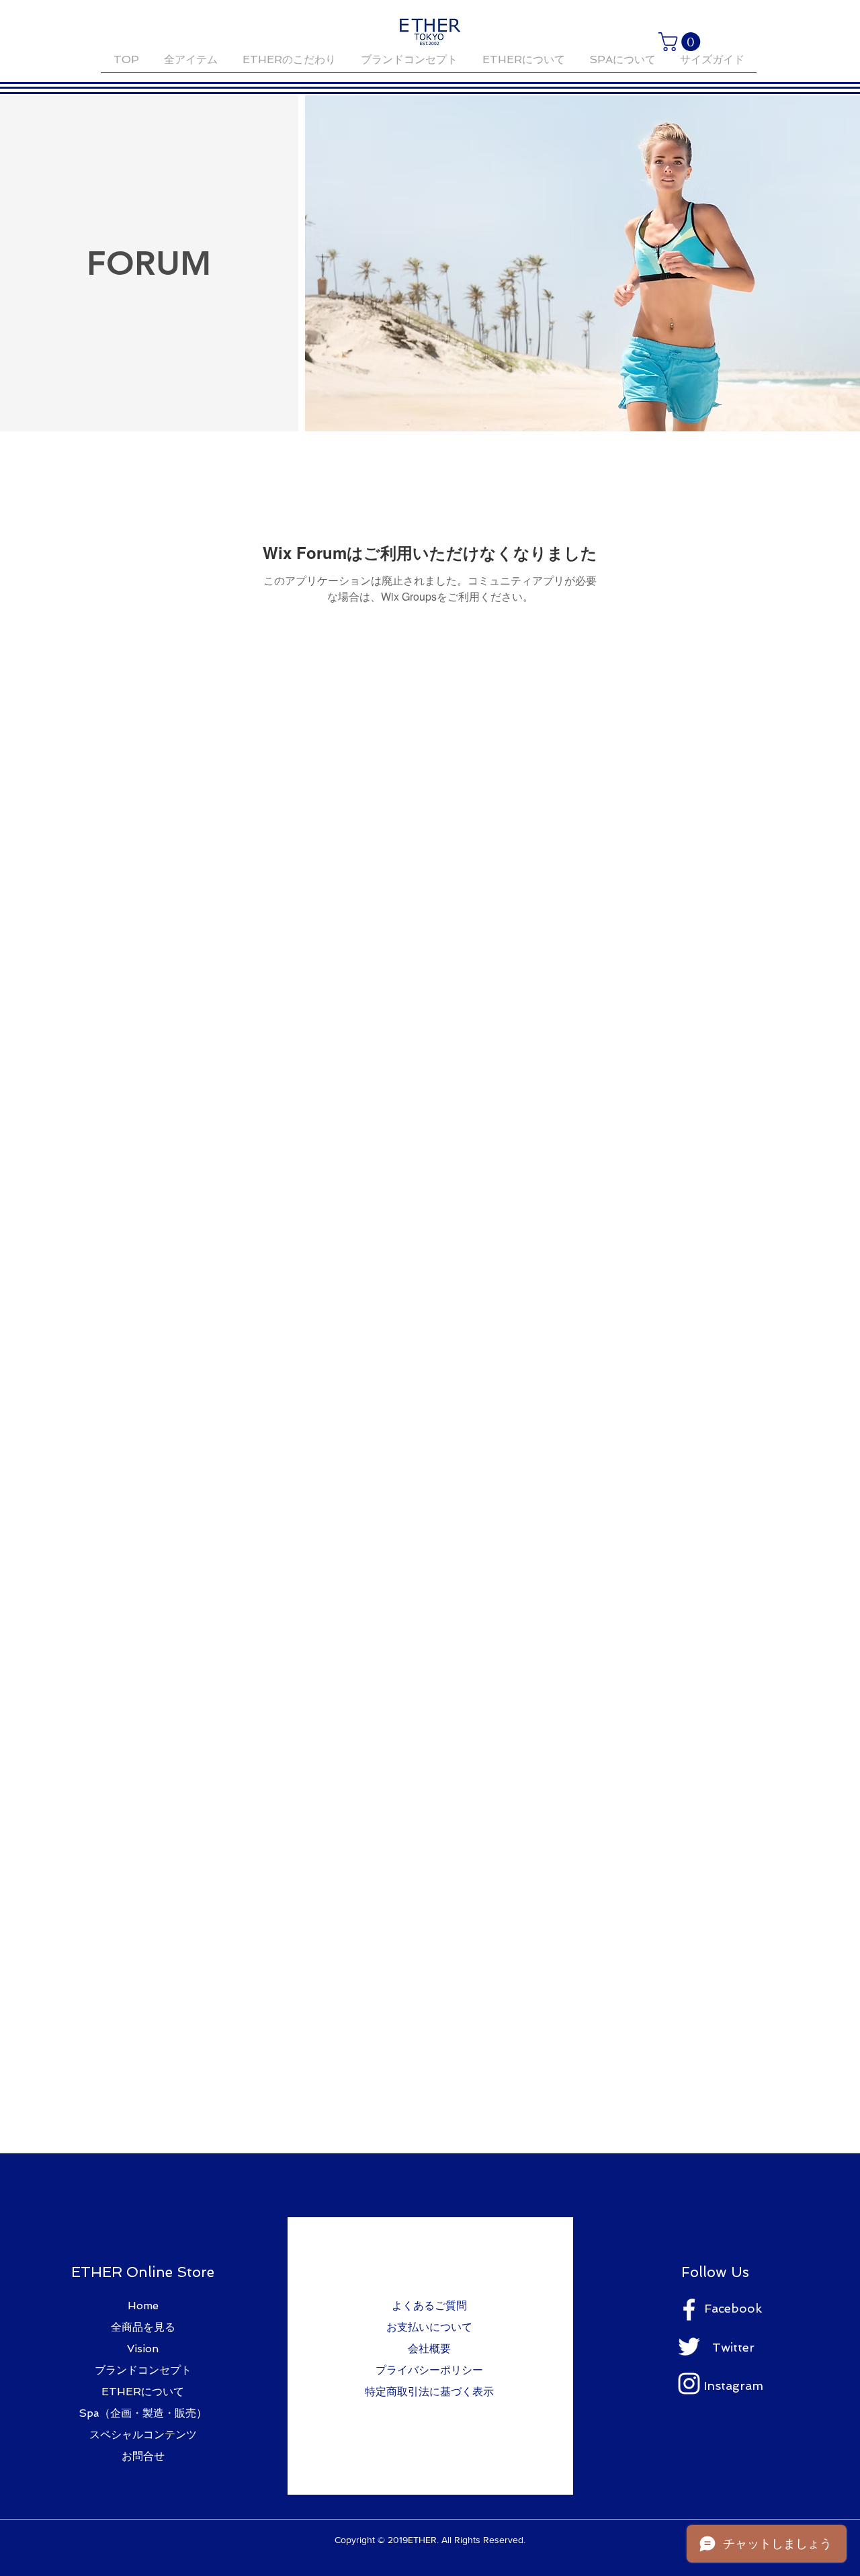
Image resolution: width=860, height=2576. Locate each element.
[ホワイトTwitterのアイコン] (689, 2347)
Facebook (733, 2308)
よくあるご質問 (429, 2306)
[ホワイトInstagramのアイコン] (689, 2384)
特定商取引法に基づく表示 (429, 2392)
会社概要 (429, 2349)
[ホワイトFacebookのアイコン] (689, 2310)
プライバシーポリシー (429, 2370)
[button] (682, 42)
